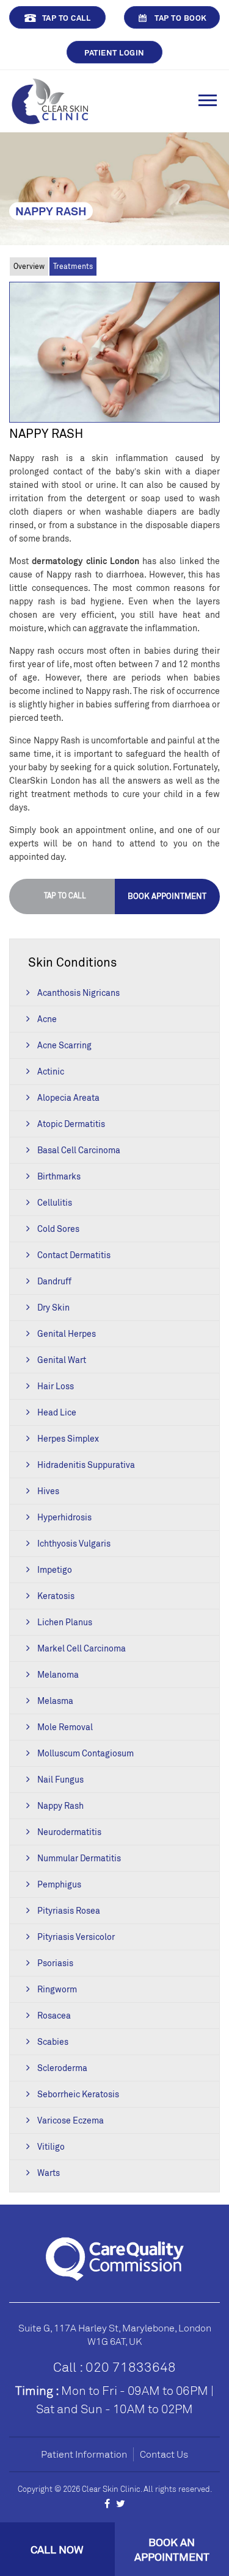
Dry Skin (53, 1307)
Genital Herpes (67, 1333)
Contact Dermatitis (74, 1255)
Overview (29, 266)
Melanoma (58, 1674)
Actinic (51, 1071)
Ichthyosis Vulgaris (74, 1543)
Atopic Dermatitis (71, 1124)
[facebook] (107, 2503)
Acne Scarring (64, 1045)
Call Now (57, 2549)
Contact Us (164, 2454)
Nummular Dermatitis (79, 1858)
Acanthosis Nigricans (78, 993)
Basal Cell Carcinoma (79, 1150)
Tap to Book (181, 18)
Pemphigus (59, 1884)
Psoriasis (55, 1963)
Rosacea (54, 2015)
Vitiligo (51, 2146)
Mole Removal (65, 1727)
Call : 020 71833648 (114, 2367)
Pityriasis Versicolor (76, 1937)
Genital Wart (62, 1360)
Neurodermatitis (69, 1832)
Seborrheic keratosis (78, 2094)
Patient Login (114, 52)
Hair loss (56, 1386)
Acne (47, 1019)
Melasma (55, 1701)
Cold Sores (58, 1229)
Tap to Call (67, 18)
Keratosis (56, 1596)
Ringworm (57, 1989)
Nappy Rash (60, 1805)
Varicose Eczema (71, 2120)
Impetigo (55, 1569)
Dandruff (54, 1281)
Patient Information (84, 2454)
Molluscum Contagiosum (85, 1753)
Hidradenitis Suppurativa (86, 1465)
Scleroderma (62, 2068)
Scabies (53, 2041)
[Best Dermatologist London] (50, 100)
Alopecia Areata (68, 1097)
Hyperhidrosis (64, 1517)
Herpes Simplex (68, 1438)
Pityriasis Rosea (69, 1910)
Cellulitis (55, 1202)
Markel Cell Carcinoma (82, 1648)
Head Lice (57, 1412)
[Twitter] (121, 2503)
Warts (49, 2173)
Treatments (73, 266)
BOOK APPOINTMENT (167, 896)
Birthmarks (59, 1176)
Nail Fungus (60, 1779)
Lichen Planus (65, 1622)
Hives (48, 1491)
